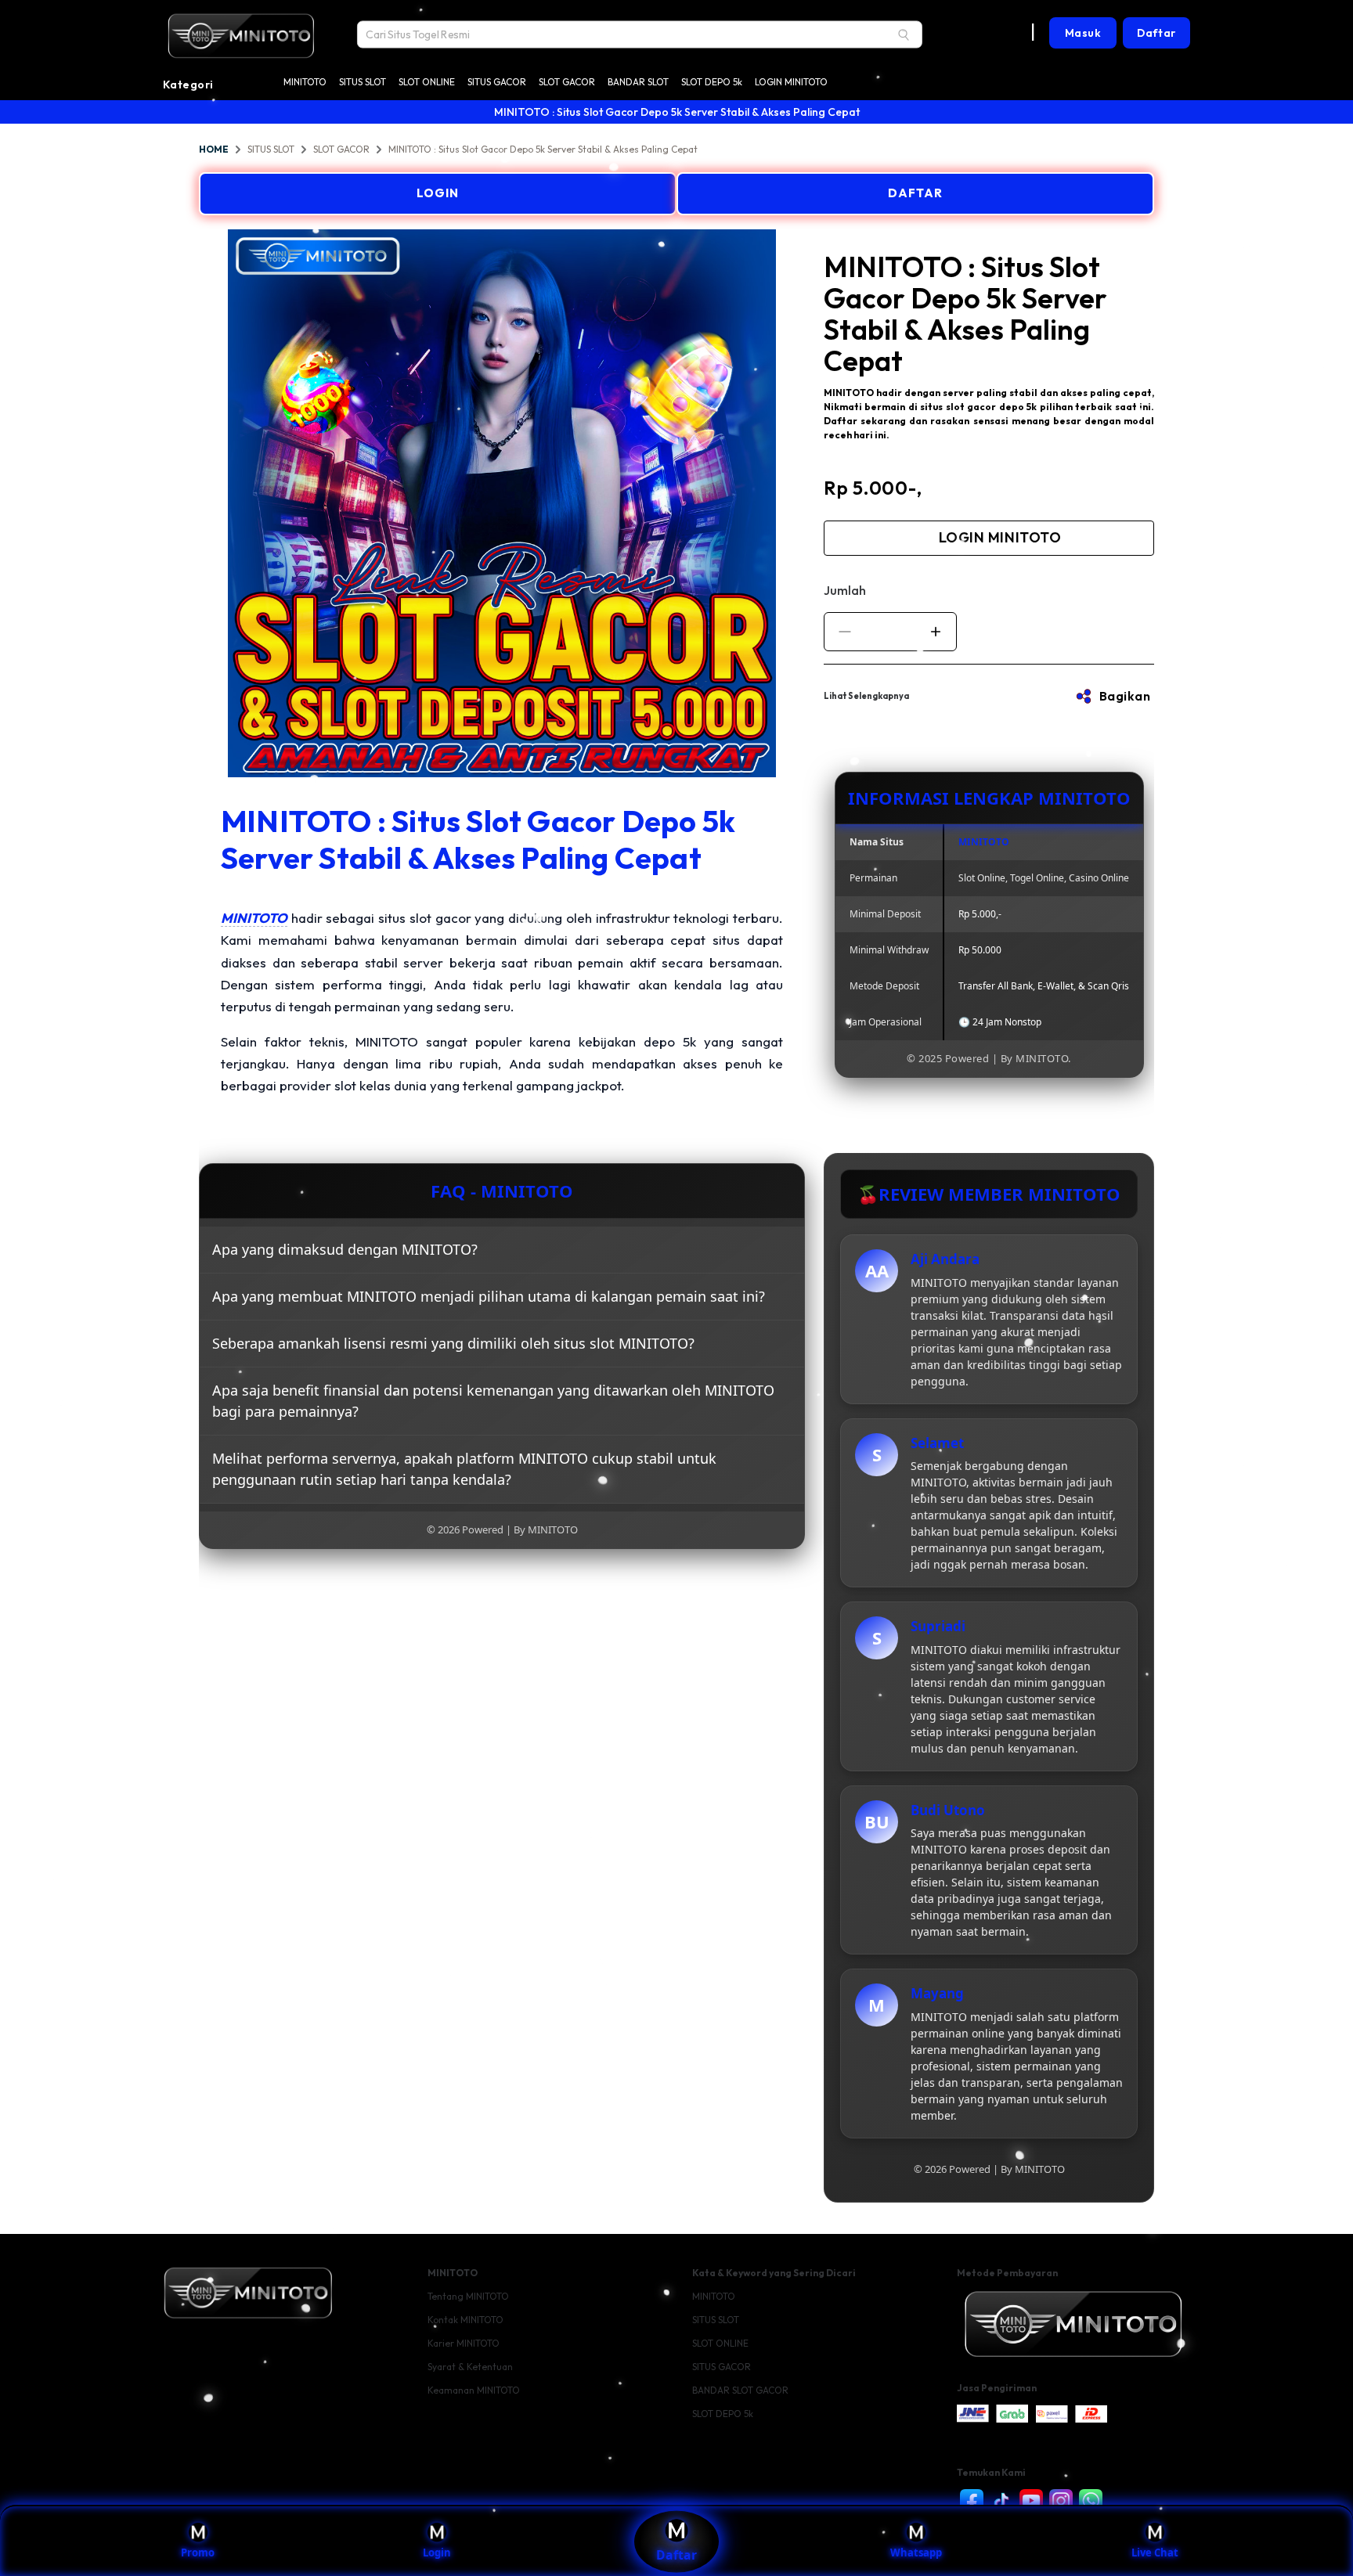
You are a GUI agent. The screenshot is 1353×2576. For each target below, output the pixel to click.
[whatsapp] (1091, 2501)
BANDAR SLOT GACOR (740, 2390)
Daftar (676, 2555)
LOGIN (438, 193)
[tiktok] (1001, 2501)
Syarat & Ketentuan (470, 2367)
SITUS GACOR (497, 82)
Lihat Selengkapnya (866, 696)
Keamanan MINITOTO (474, 2390)
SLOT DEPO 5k (712, 82)
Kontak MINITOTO (465, 2320)
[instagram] (1061, 2501)
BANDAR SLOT (638, 82)
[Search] (904, 34)
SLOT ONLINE (427, 82)
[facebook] (972, 2501)
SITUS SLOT (363, 82)
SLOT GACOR (567, 82)
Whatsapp (916, 2553)
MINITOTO (305, 82)
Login (437, 2553)
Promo (198, 2553)
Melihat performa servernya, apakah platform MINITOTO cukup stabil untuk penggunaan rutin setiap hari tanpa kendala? (464, 1469)
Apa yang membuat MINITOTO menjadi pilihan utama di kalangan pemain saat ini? (489, 1296)
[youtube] (1031, 2501)
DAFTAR (915, 193)
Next (817, 505)
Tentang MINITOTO (468, 2296)
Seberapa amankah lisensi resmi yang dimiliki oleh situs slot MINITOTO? (453, 1343)
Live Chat (1155, 2553)
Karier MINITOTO (464, 2343)
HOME (214, 149)
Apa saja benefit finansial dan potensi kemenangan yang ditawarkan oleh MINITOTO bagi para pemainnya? (493, 1401)
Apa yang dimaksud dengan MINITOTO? (345, 1249)
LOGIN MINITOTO (791, 82)
